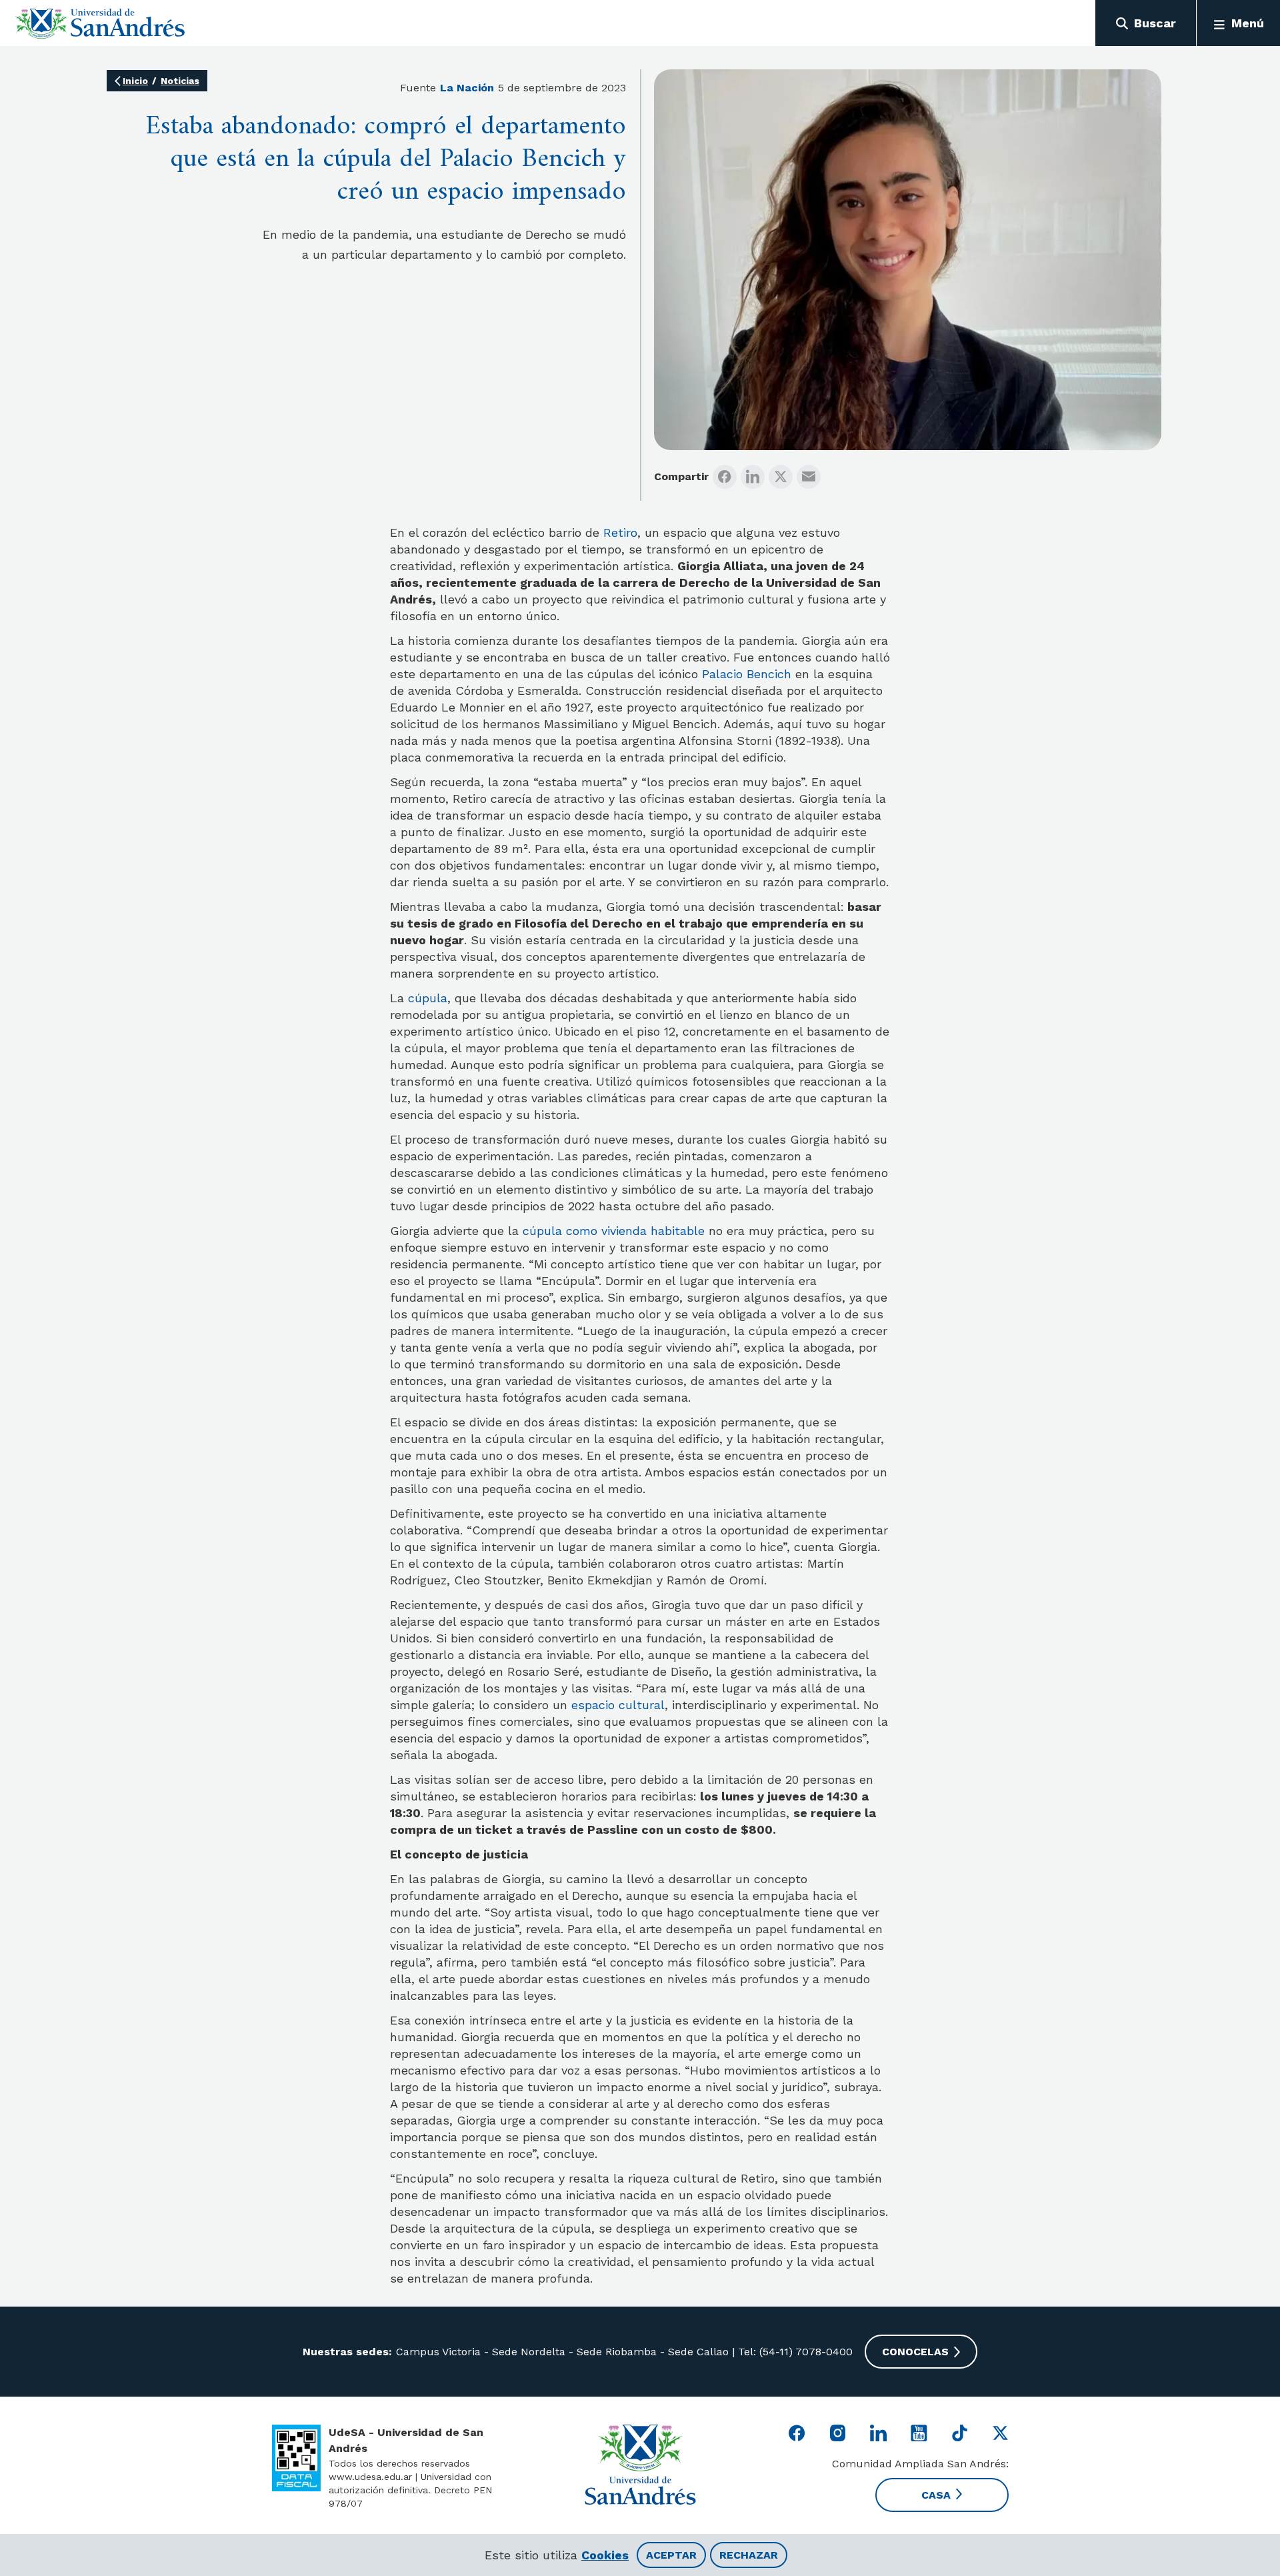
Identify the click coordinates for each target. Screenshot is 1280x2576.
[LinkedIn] (753, 477)
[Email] (809, 477)
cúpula (428, 998)
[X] (781, 477)
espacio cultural (618, 1705)
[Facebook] (725, 477)
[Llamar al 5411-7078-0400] (296, 2458)
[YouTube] (919, 2433)
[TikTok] (960, 2433)
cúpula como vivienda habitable (612, 1231)
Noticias (180, 81)
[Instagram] (838, 2433)
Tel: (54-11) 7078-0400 (794, 2352)
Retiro (620, 532)
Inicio (135, 81)
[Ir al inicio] (100, 23)
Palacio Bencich (747, 674)
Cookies (605, 2555)
